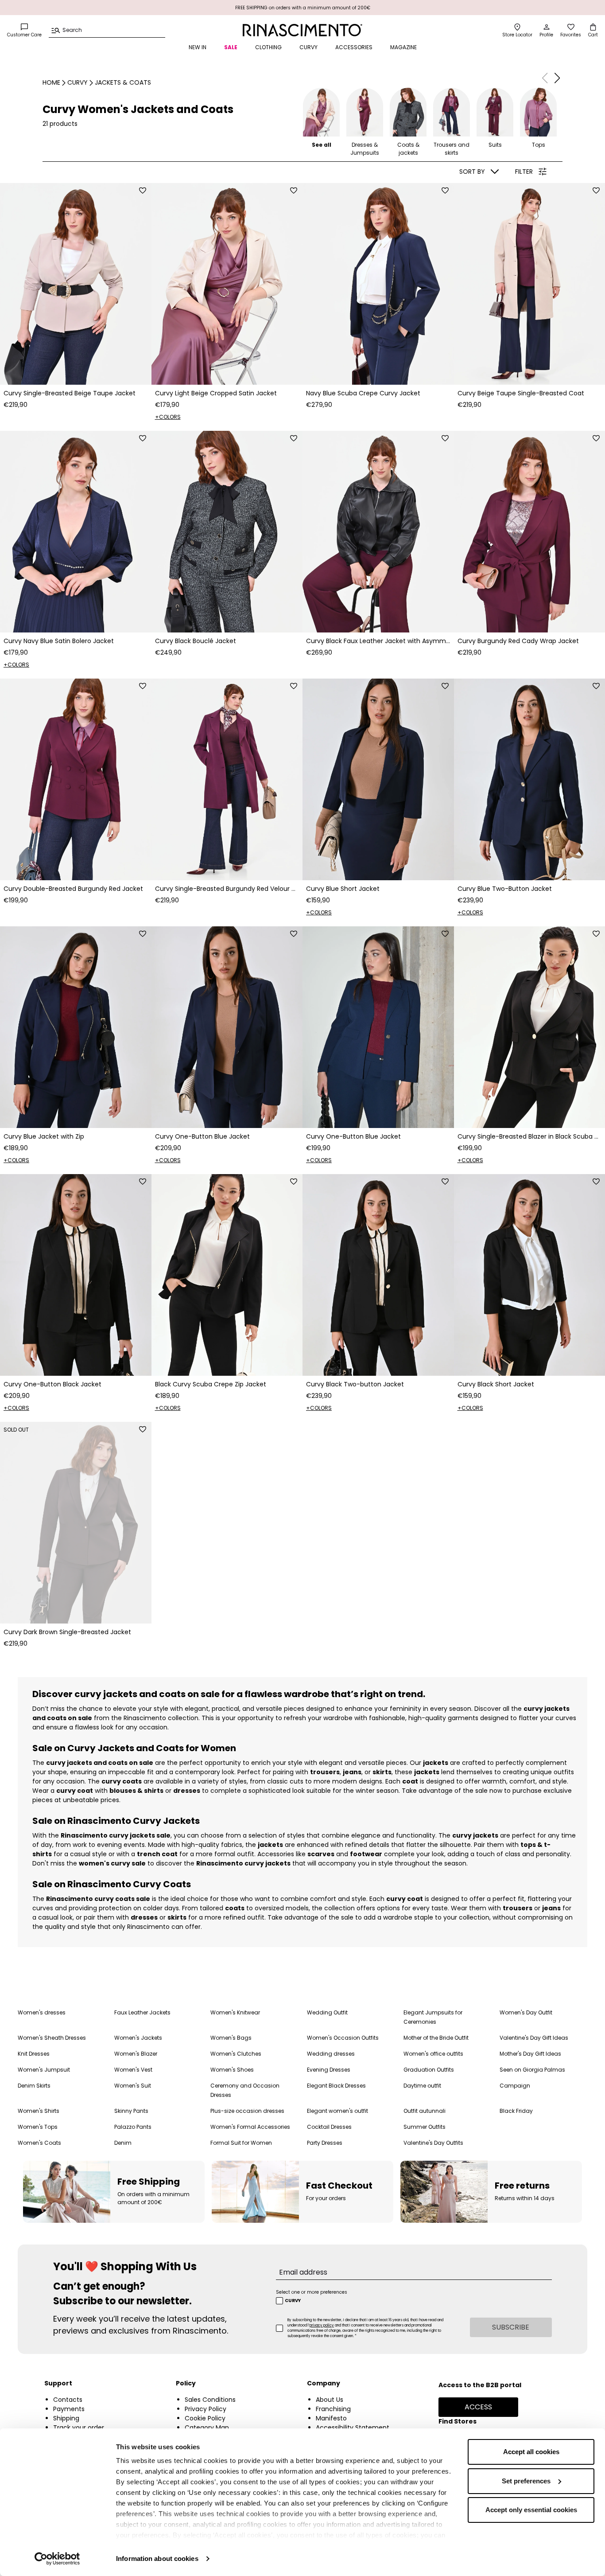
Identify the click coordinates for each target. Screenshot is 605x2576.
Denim (123, 2143)
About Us (330, 2400)
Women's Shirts (39, 2111)
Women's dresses (42, 2012)
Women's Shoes (232, 2070)
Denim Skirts (34, 2086)
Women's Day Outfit (526, 2012)
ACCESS (478, 2407)
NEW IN (198, 47)
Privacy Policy (206, 2409)
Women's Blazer (136, 2054)
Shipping (66, 2418)
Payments (69, 2409)
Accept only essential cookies (531, 2510)
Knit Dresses (34, 2054)
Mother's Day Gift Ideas (530, 2054)
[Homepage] (303, 30)
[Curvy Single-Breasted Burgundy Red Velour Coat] (227, 779)
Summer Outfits (425, 2127)
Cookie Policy (205, 2418)
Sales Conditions (210, 2400)
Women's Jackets (138, 2038)
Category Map (207, 2428)
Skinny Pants (131, 2111)
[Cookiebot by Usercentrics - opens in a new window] (57, 2559)
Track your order (79, 2428)
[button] (557, 78)
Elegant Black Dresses (336, 2086)
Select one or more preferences (312, 2292)
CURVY (308, 47)
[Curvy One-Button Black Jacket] (76, 1275)
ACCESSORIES (354, 47)
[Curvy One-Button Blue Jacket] (227, 1027)
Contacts (68, 2400)
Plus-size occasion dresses (247, 2111)
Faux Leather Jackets (142, 2012)
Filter (524, 172)
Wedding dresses (331, 2054)
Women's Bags (231, 2038)
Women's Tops (38, 2127)
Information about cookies (157, 2558)
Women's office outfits (433, 2054)
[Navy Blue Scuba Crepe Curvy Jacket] (378, 284)
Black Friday (516, 2111)
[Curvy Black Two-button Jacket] (378, 1275)
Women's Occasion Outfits (343, 2038)
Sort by (472, 172)
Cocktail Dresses (329, 2127)
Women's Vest (133, 2070)
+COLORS (168, 417)
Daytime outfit (422, 2086)
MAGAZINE (403, 47)
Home (51, 82)
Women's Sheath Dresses (52, 2038)
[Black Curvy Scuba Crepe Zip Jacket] (227, 1275)
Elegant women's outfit (337, 2111)
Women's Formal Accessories (250, 2127)
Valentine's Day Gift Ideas (534, 2038)
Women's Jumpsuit (44, 2070)
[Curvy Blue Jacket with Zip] (76, 1027)
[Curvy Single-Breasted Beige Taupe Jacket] (76, 284)
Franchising (333, 2409)
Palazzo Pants (133, 2127)
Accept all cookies (531, 2452)
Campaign (515, 2086)
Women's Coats (39, 2143)
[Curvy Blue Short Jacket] (378, 779)
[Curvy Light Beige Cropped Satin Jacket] (227, 284)
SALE (231, 47)
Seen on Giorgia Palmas (532, 2070)
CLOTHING (268, 47)
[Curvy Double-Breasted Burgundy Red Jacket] (76, 779)
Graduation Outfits (429, 2070)
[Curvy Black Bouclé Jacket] (227, 532)
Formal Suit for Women (241, 2143)
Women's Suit (133, 2086)
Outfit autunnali (425, 2111)
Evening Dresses (329, 2070)
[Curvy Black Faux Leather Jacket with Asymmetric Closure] (378, 532)
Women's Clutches (236, 2054)
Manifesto (331, 2418)
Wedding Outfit (327, 2012)
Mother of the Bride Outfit (436, 2038)
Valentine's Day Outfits (433, 2143)
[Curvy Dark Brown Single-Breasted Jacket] (76, 1523)
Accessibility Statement (353, 2428)
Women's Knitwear (235, 2012)
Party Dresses (325, 2143)
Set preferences (526, 2481)
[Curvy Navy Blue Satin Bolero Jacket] (76, 532)
